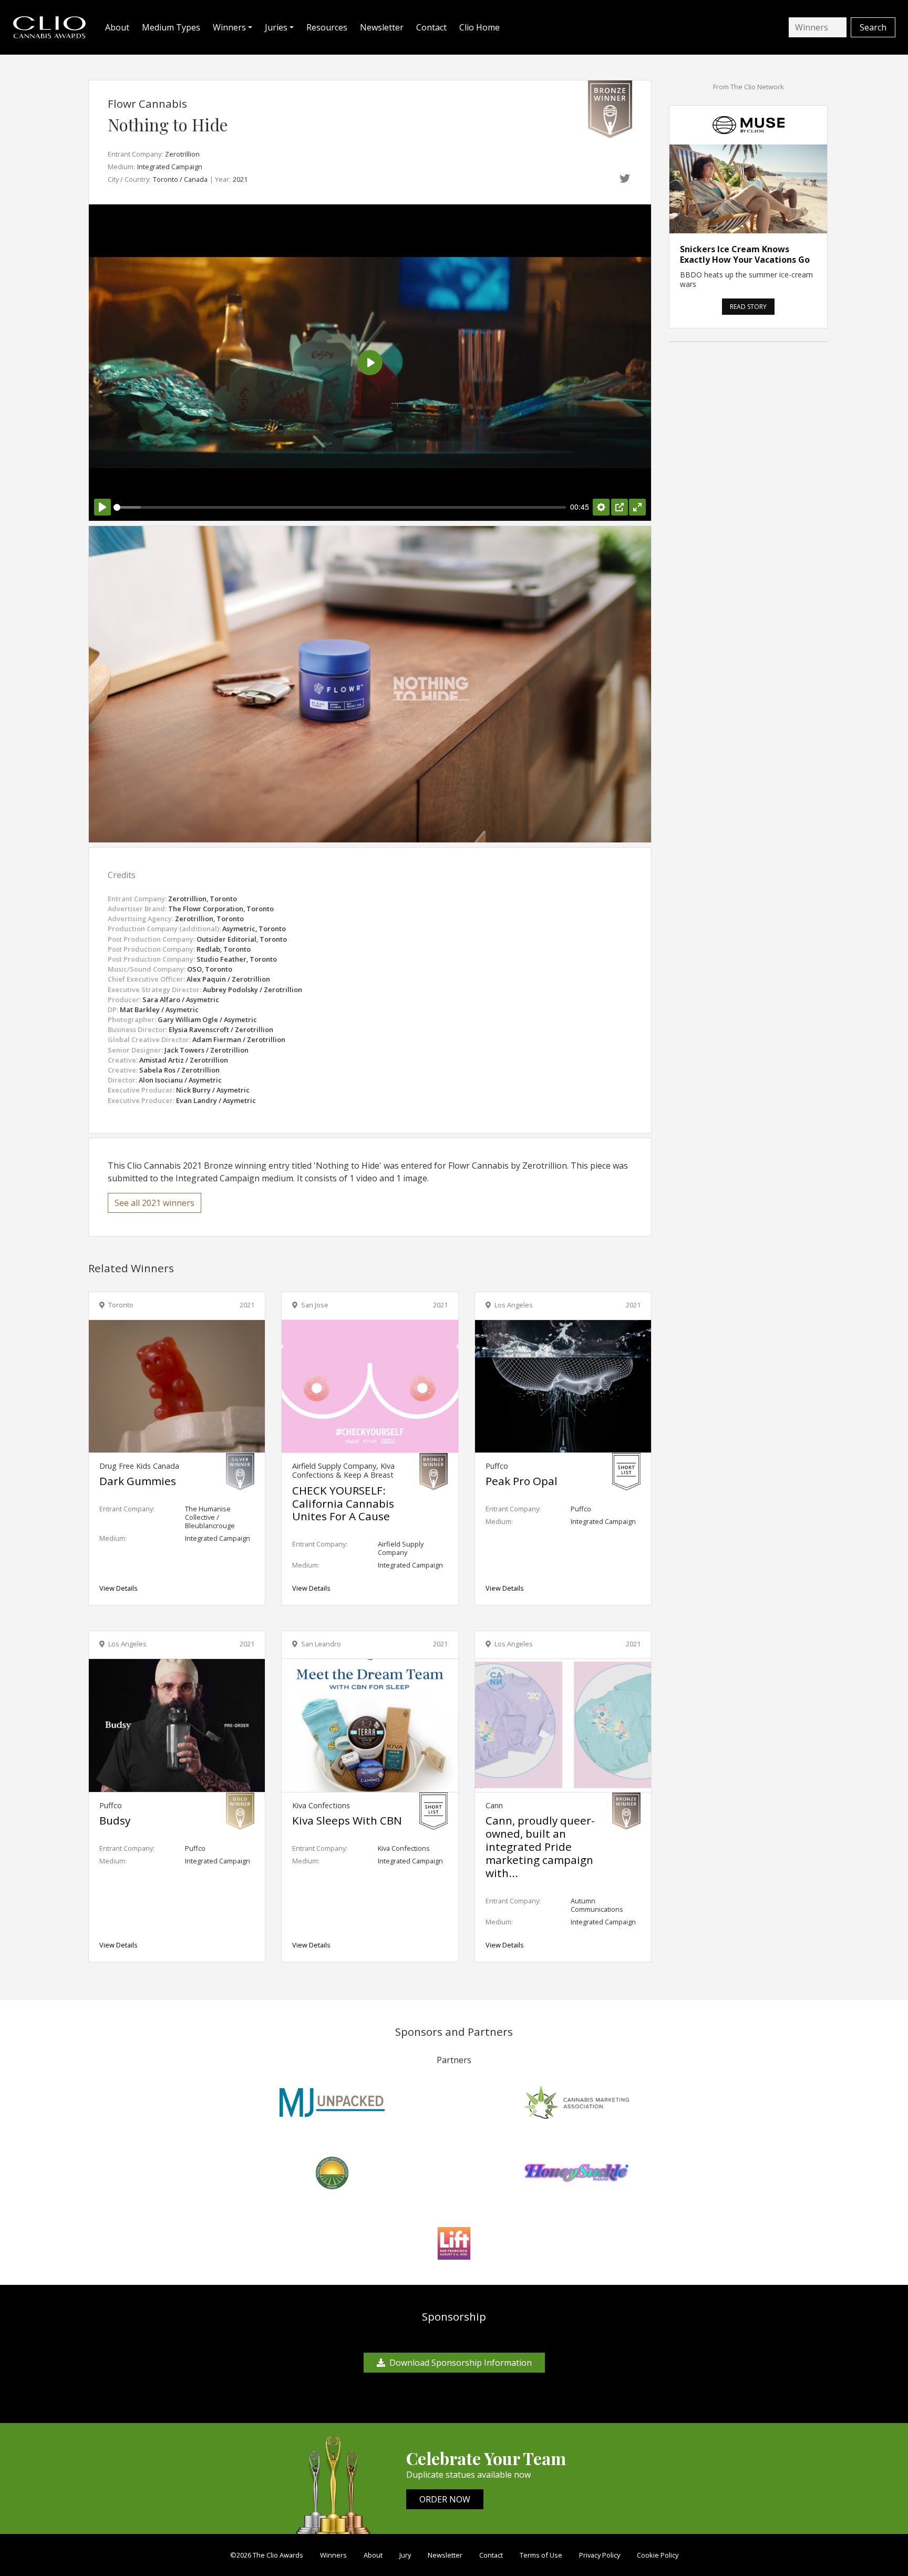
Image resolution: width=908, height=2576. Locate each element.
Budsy (115, 1820)
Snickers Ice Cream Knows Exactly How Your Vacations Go (745, 254)
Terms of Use (541, 2555)
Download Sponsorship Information (461, 2363)
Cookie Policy (658, 2555)
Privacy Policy (600, 2555)
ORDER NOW (445, 2499)
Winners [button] (229, 27)
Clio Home (479, 27)
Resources (327, 27)
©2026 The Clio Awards (267, 2555)
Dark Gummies (138, 1481)
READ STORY (748, 307)
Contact (431, 27)
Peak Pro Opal (522, 1481)
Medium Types (171, 27)
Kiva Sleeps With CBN (347, 1820)
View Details (118, 1588)
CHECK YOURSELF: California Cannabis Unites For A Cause (343, 1503)
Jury (405, 2555)
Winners (333, 2555)
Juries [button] (276, 27)
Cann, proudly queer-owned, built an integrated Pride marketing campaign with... (540, 1847)
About (117, 27)
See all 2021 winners (154, 1203)
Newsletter (382, 27)
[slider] (340, 507)
